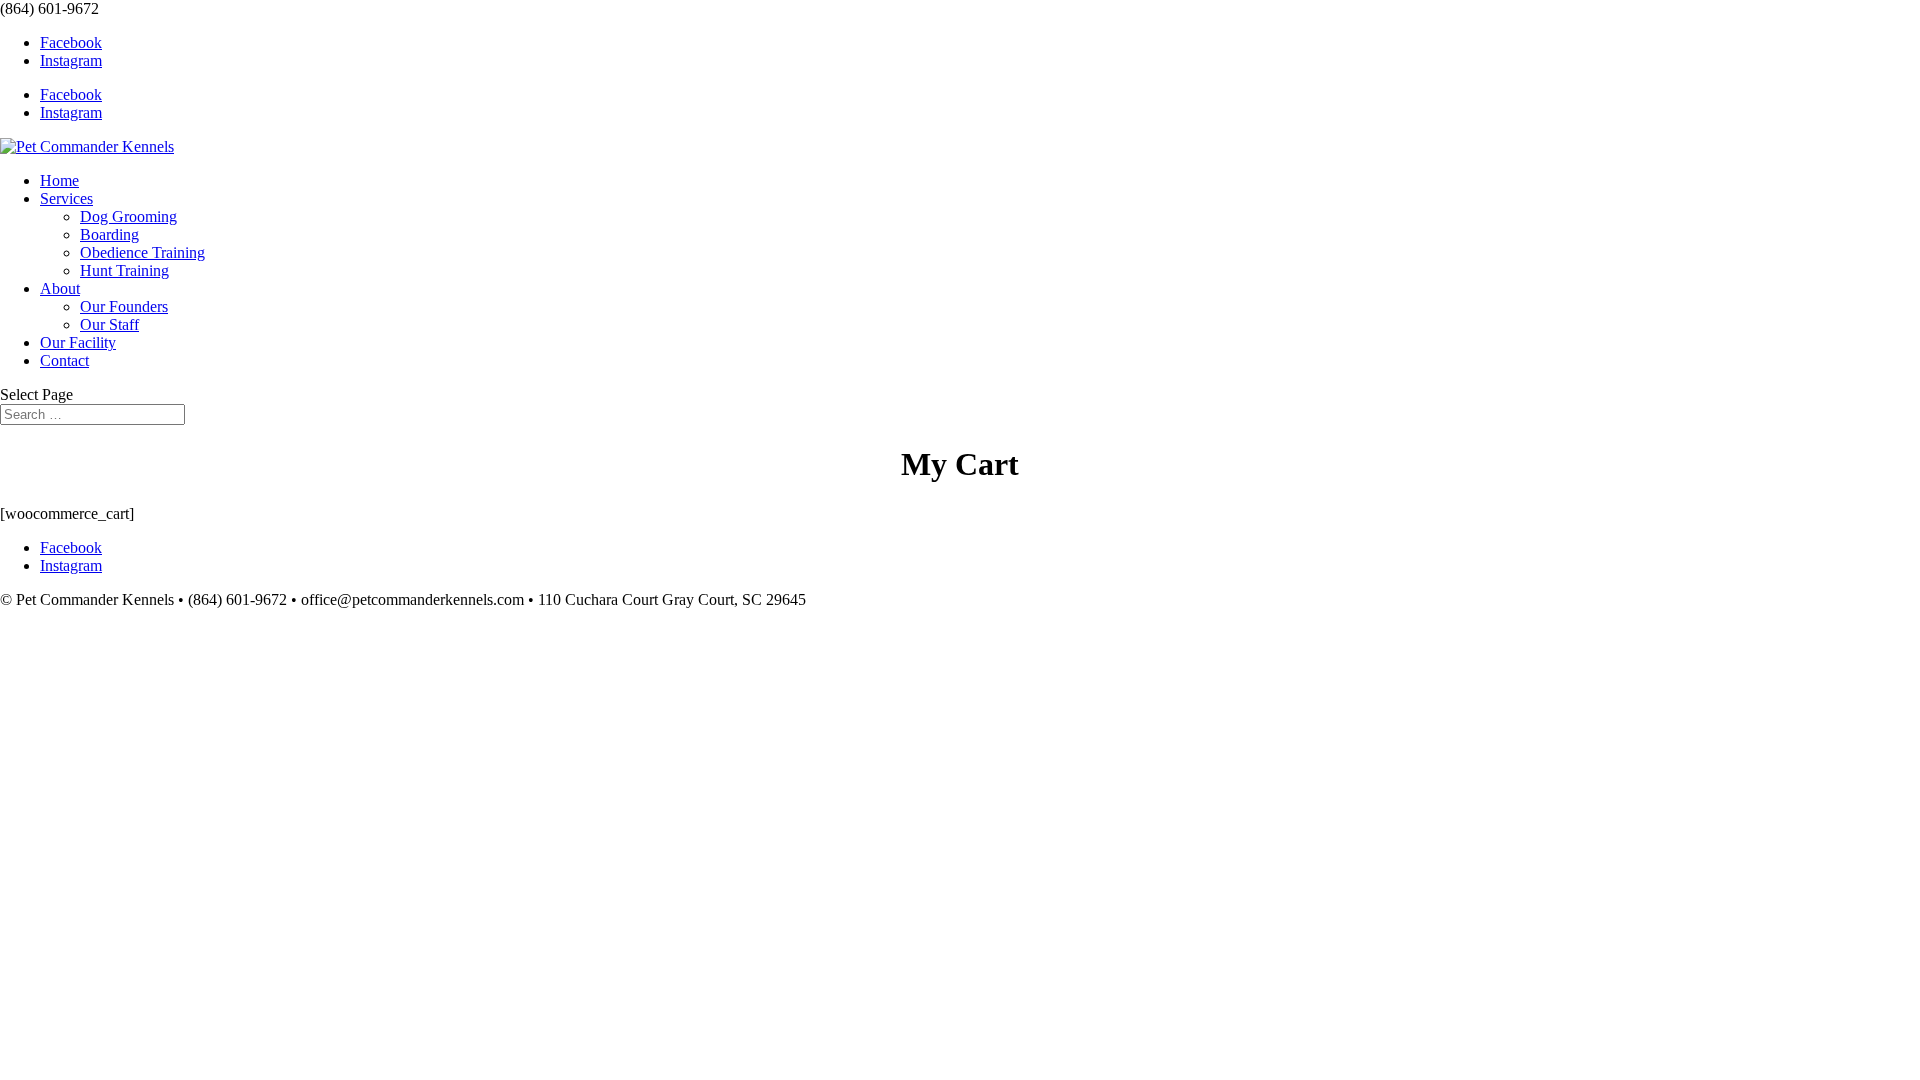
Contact (64, 360)
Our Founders (124, 306)
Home (59, 180)
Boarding (109, 234)
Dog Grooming (128, 216)
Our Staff (109, 324)
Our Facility (78, 342)
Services (66, 198)
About (60, 288)
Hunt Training (124, 270)
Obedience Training (142, 252)
